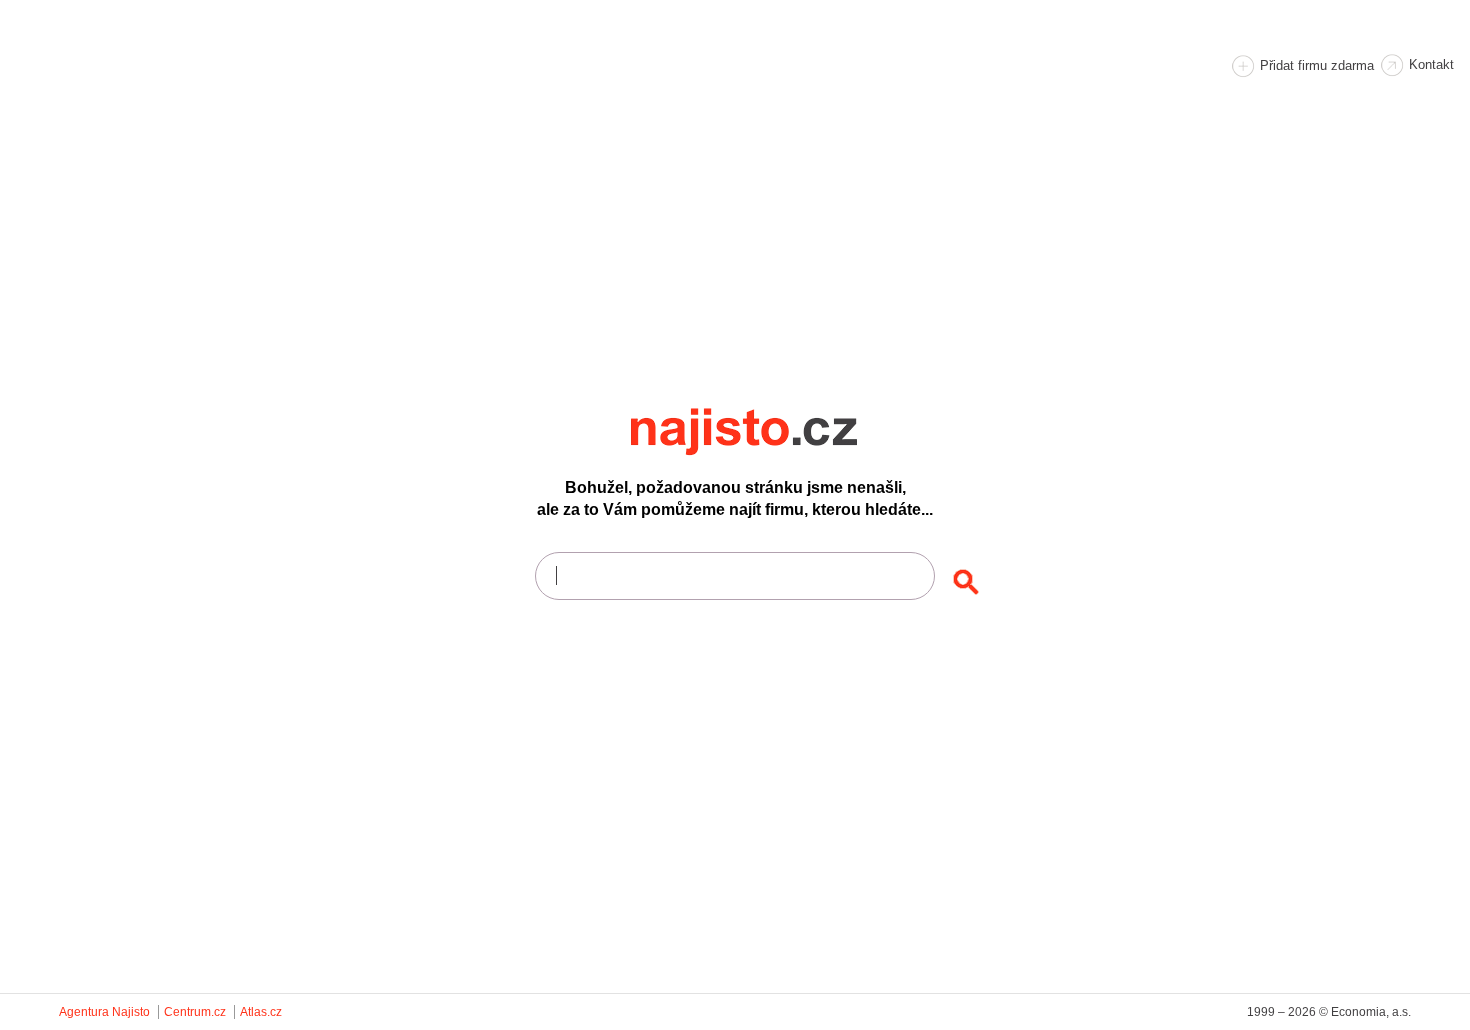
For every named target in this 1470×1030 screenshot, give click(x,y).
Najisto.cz (771, 432)
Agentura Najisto (104, 1012)
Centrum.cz (195, 1012)
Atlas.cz (261, 1012)
